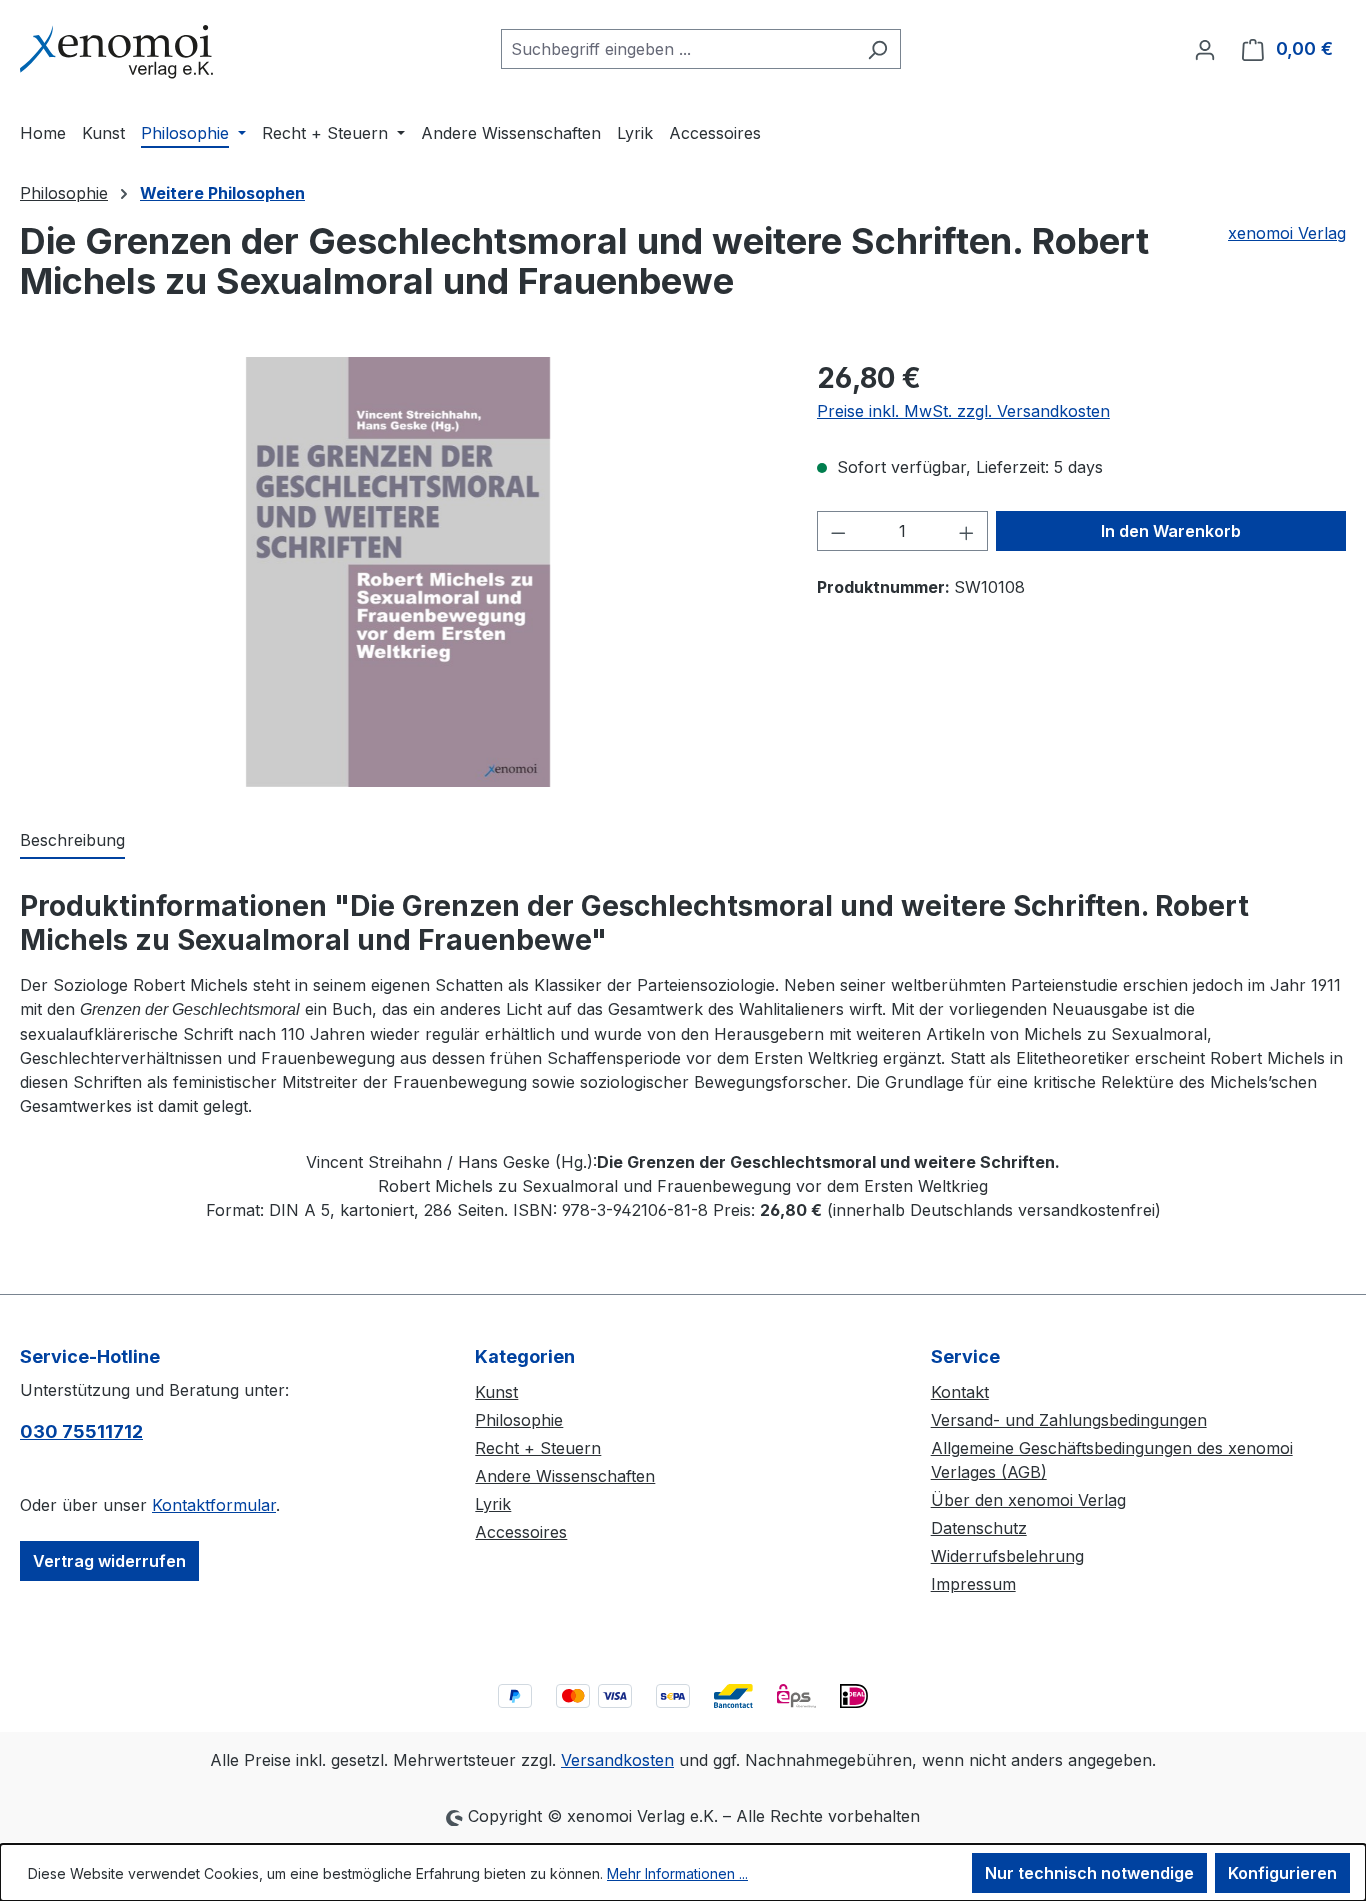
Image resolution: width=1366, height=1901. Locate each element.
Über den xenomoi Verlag (1028, 1500)
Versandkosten (617, 1760)
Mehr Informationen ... (677, 1873)
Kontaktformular (214, 1505)
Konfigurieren (1282, 1873)
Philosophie (519, 1420)
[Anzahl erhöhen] (967, 531)
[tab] (72, 841)
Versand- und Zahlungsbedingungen (1069, 1420)
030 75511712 (81, 1431)
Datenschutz (979, 1528)
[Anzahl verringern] (838, 531)
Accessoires (521, 1532)
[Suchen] (877, 49)
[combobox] (678, 49)
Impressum (973, 1584)
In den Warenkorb (1171, 531)
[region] (398, 572)
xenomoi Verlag (1287, 233)
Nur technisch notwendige (1089, 1873)
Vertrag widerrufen (109, 1561)
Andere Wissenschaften (565, 1476)
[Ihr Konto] (1205, 49)
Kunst (496, 1392)
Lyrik (493, 1504)
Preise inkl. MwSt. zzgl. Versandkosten (963, 411)
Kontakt (960, 1392)
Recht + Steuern (538, 1448)
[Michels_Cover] (398, 572)
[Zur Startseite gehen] (120, 44)
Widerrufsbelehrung (1007, 1556)
